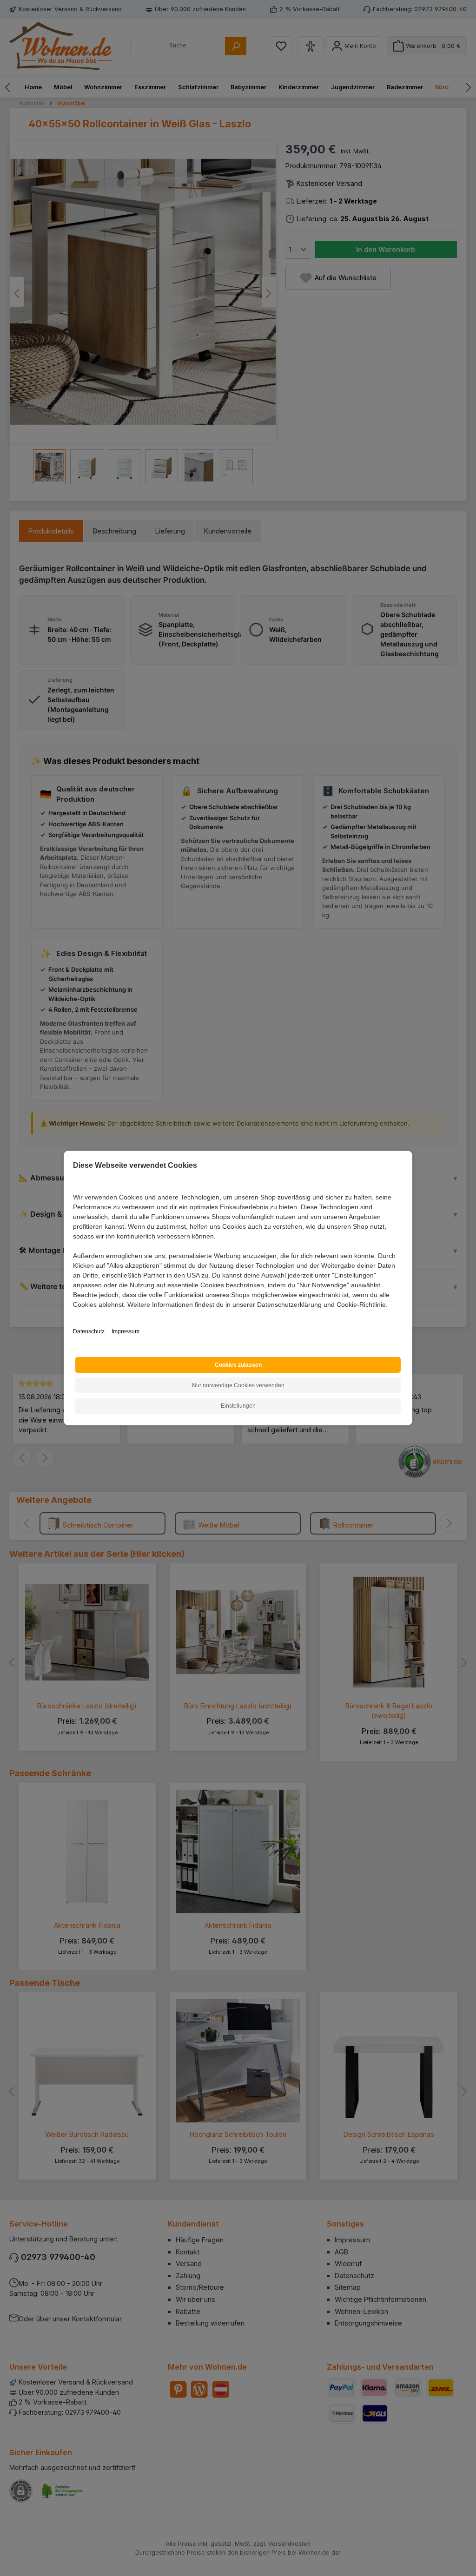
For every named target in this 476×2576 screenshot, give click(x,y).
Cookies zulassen (238, 1365)
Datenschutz (89, 1331)
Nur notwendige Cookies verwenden (238, 1385)
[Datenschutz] (74, 1315)
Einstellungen (238, 1406)
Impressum (126, 1331)
